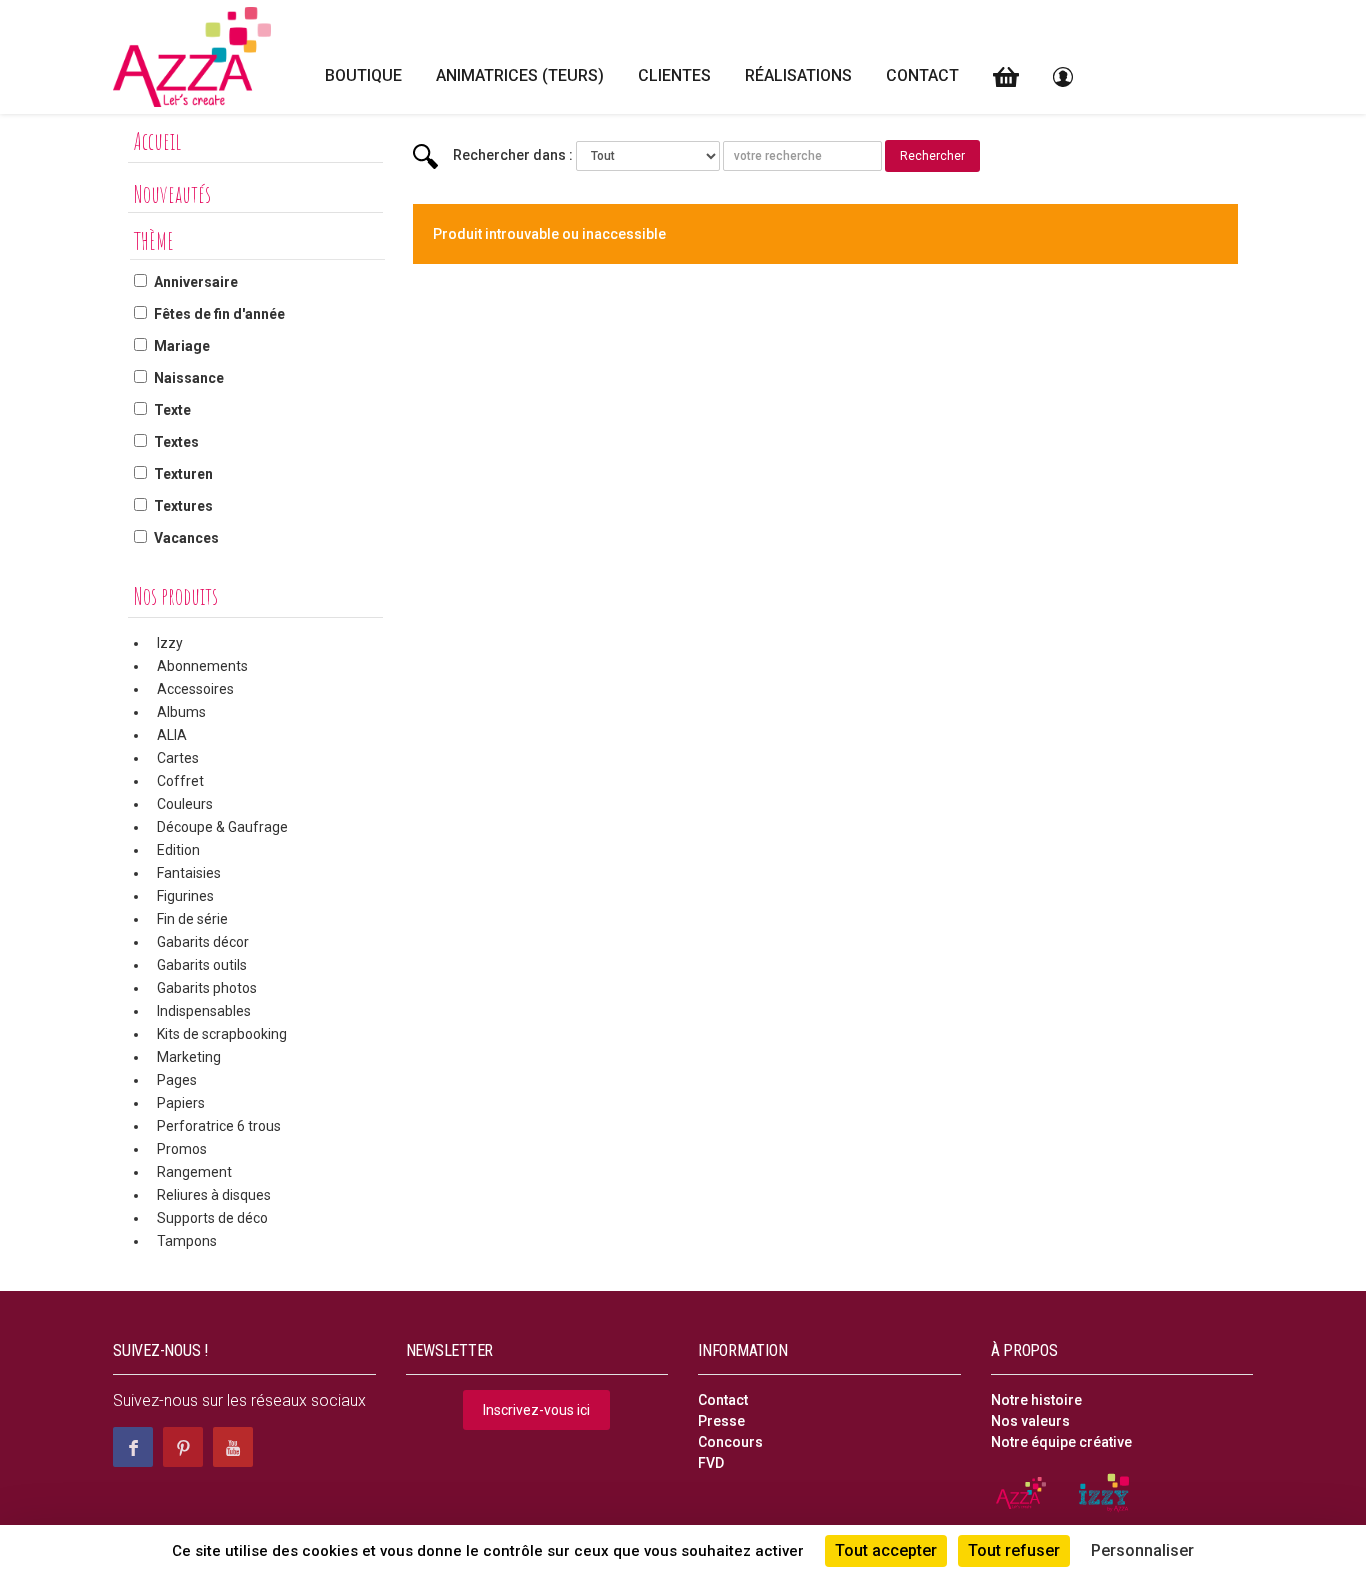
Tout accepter (886, 1550)
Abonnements (202, 666)
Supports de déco (212, 1218)
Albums (181, 712)
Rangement (194, 1172)
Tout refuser (1014, 1550)
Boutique (363, 75)
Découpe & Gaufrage (222, 827)
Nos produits (176, 596)
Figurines (185, 896)
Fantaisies (189, 873)
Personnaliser (1142, 1550)
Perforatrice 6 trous (219, 1126)
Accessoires (195, 689)
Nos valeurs (1030, 1421)
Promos (182, 1149)
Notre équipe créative (1061, 1442)
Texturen (183, 474)
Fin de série (192, 919)
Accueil (157, 141)
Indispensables (204, 1011)
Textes (176, 442)
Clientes (674, 75)
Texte (172, 410)
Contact (922, 75)
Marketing (189, 1057)
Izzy (170, 643)
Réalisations (798, 75)
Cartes (178, 758)
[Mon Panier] (1006, 76)
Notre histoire (1036, 1400)
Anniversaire (196, 282)
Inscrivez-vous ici (536, 1410)
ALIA (172, 735)
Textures (183, 506)
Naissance (189, 378)
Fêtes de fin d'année (219, 314)
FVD (711, 1463)
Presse (721, 1421)
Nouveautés (172, 194)
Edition (178, 850)
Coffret (180, 781)
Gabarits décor (203, 942)
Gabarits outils (202, 965)
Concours (730, 1442)
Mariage (182, 346)
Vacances (186, 538)
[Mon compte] (1063, 76)
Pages (177, 1080)
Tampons (187, 1241)
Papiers (181, 1103)
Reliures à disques (214, 1195)
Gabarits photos (207, 988)
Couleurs (185, 804)
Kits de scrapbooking (222, 1034)
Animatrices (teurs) (520, 75)
